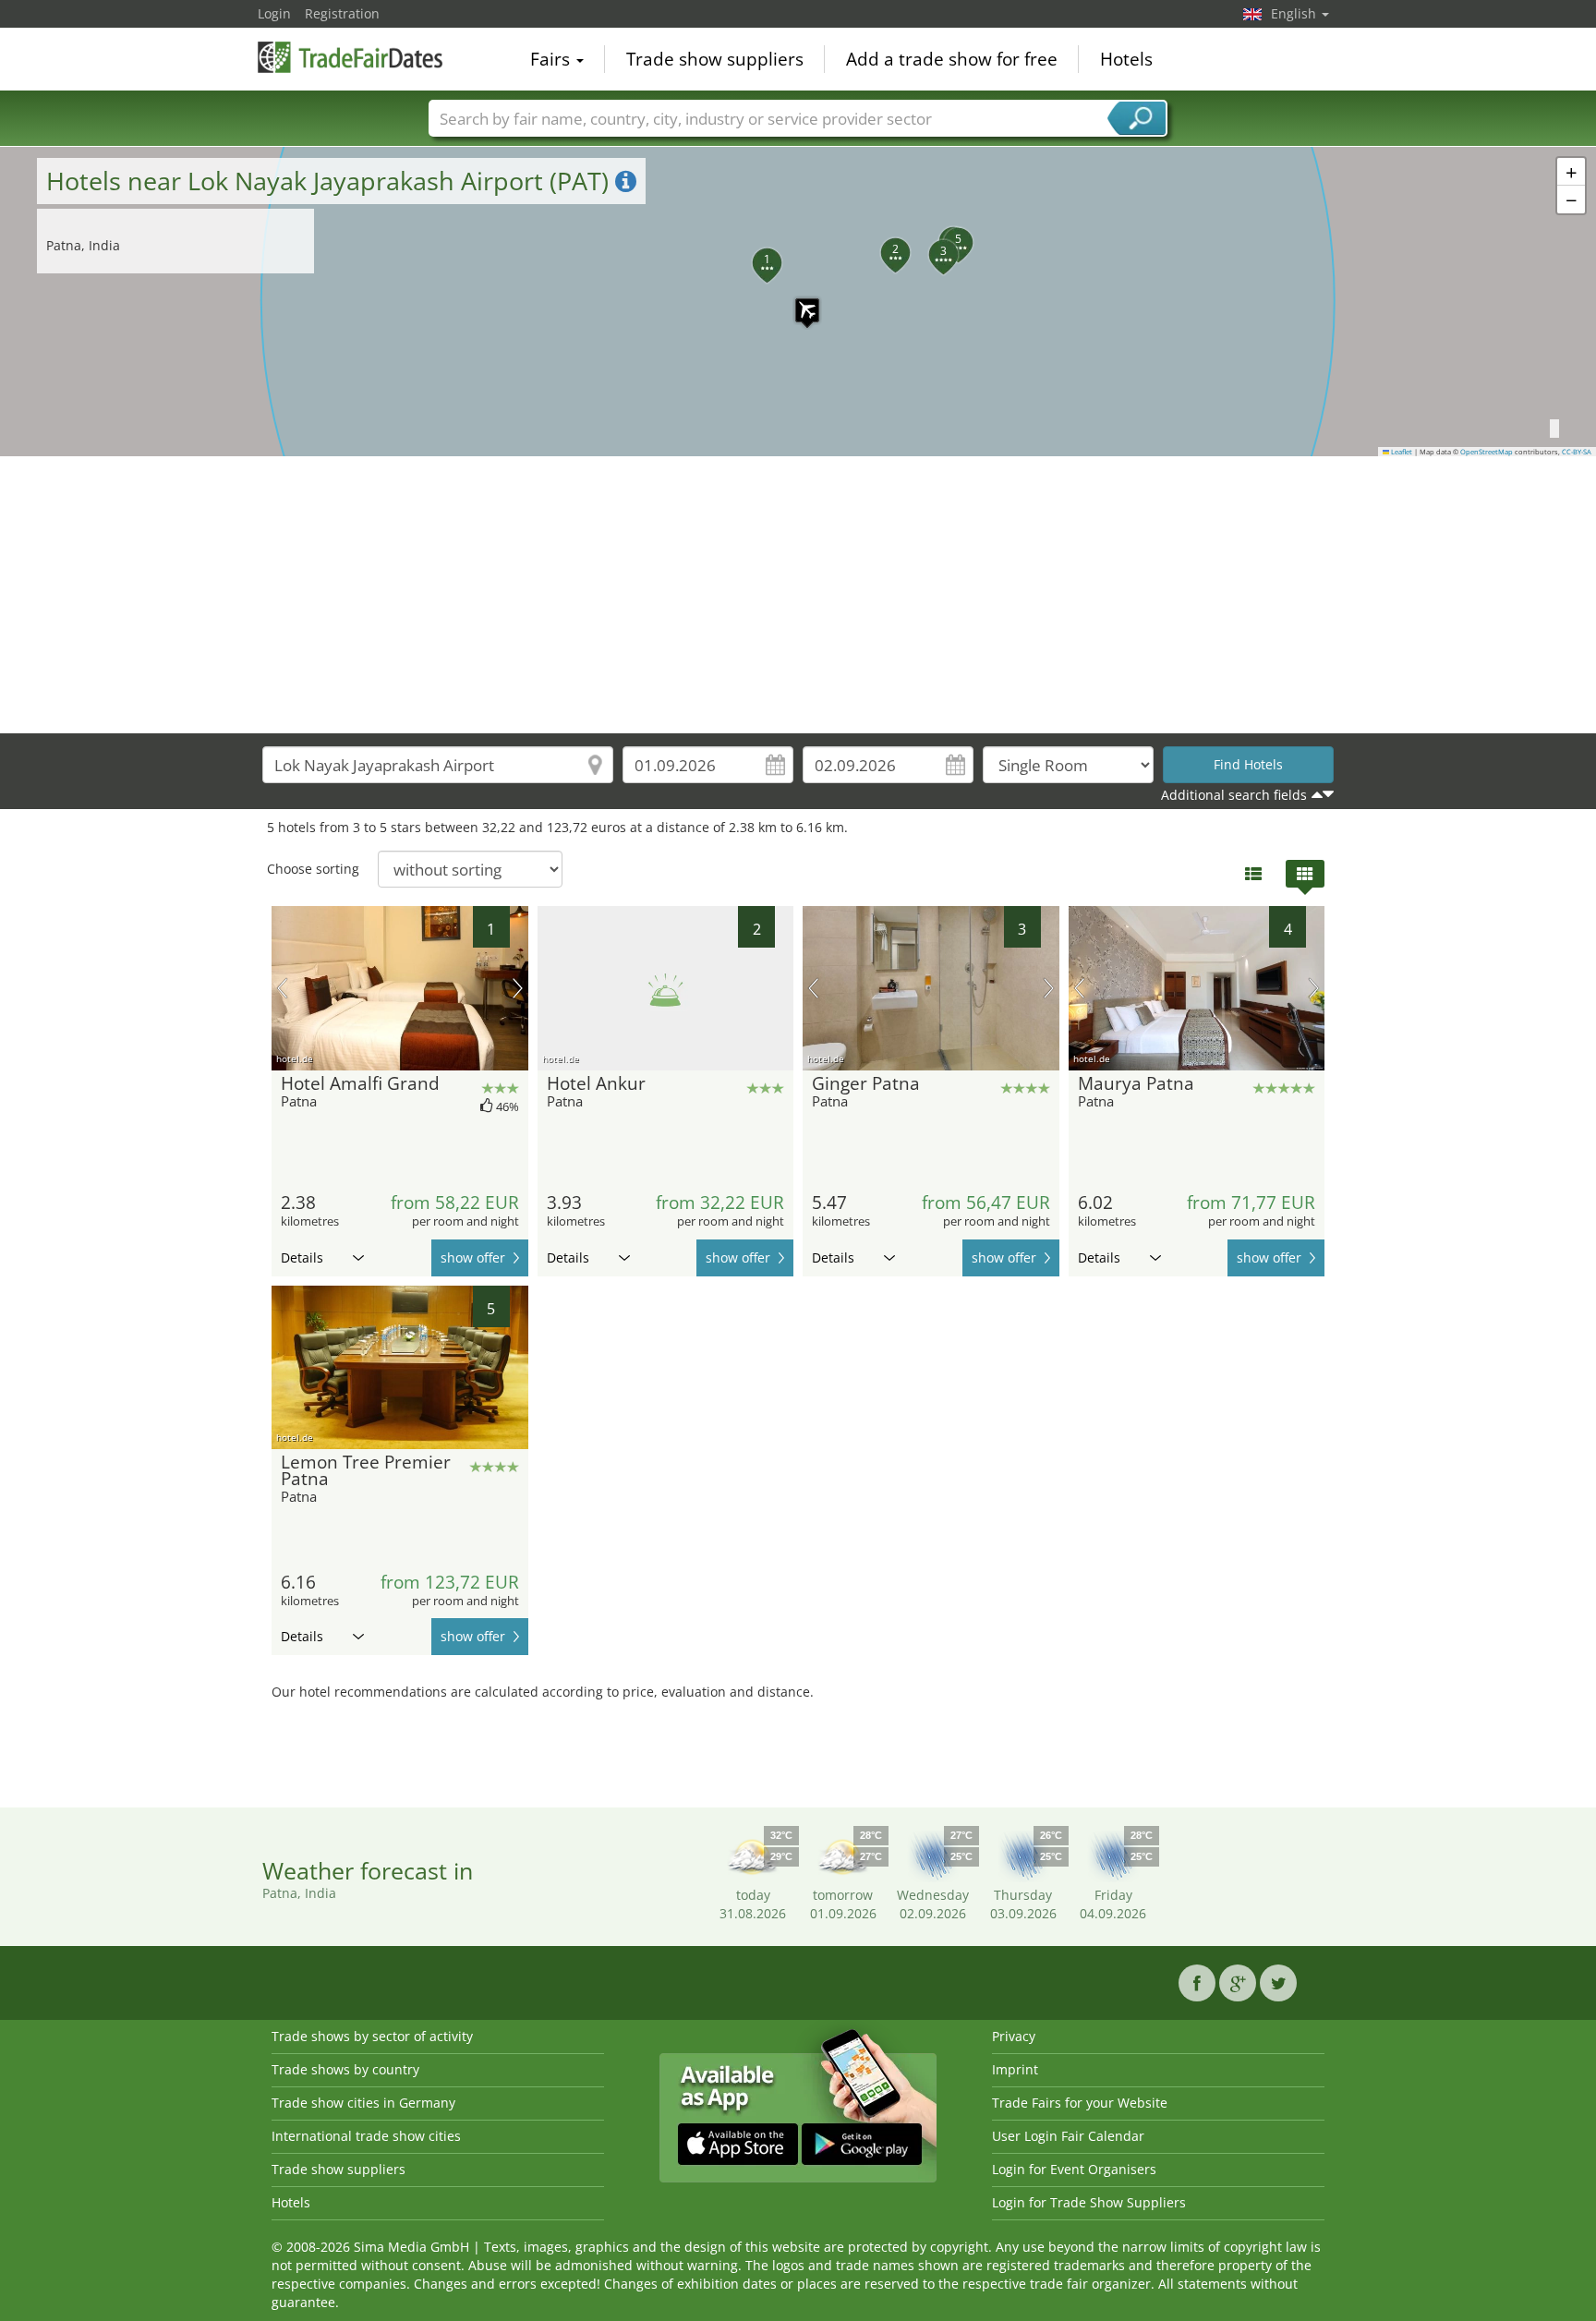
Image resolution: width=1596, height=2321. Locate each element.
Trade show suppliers (715, 59)
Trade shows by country (345, 2069)
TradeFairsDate (350, 57)
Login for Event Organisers (1074, 2169)
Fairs (552, 59)
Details (302, 1257)
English (1295, 13)
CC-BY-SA (1577, 452)
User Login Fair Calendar (1068, 2136)
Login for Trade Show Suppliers (1089, 2202)
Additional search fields (1234, 795)
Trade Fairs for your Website (1080, 2103)
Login (274, 13)
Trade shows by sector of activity (372, 2036)
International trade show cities (366, 2136)
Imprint (1015, 2069)
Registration (342, 13)
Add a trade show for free (952, 59)
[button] (798, 301)
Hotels (1126, 59)
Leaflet (1401, 452)
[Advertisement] (798, 595)
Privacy (1014, 2036)
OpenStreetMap (1487, 452)
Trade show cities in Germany (363, 2103)
